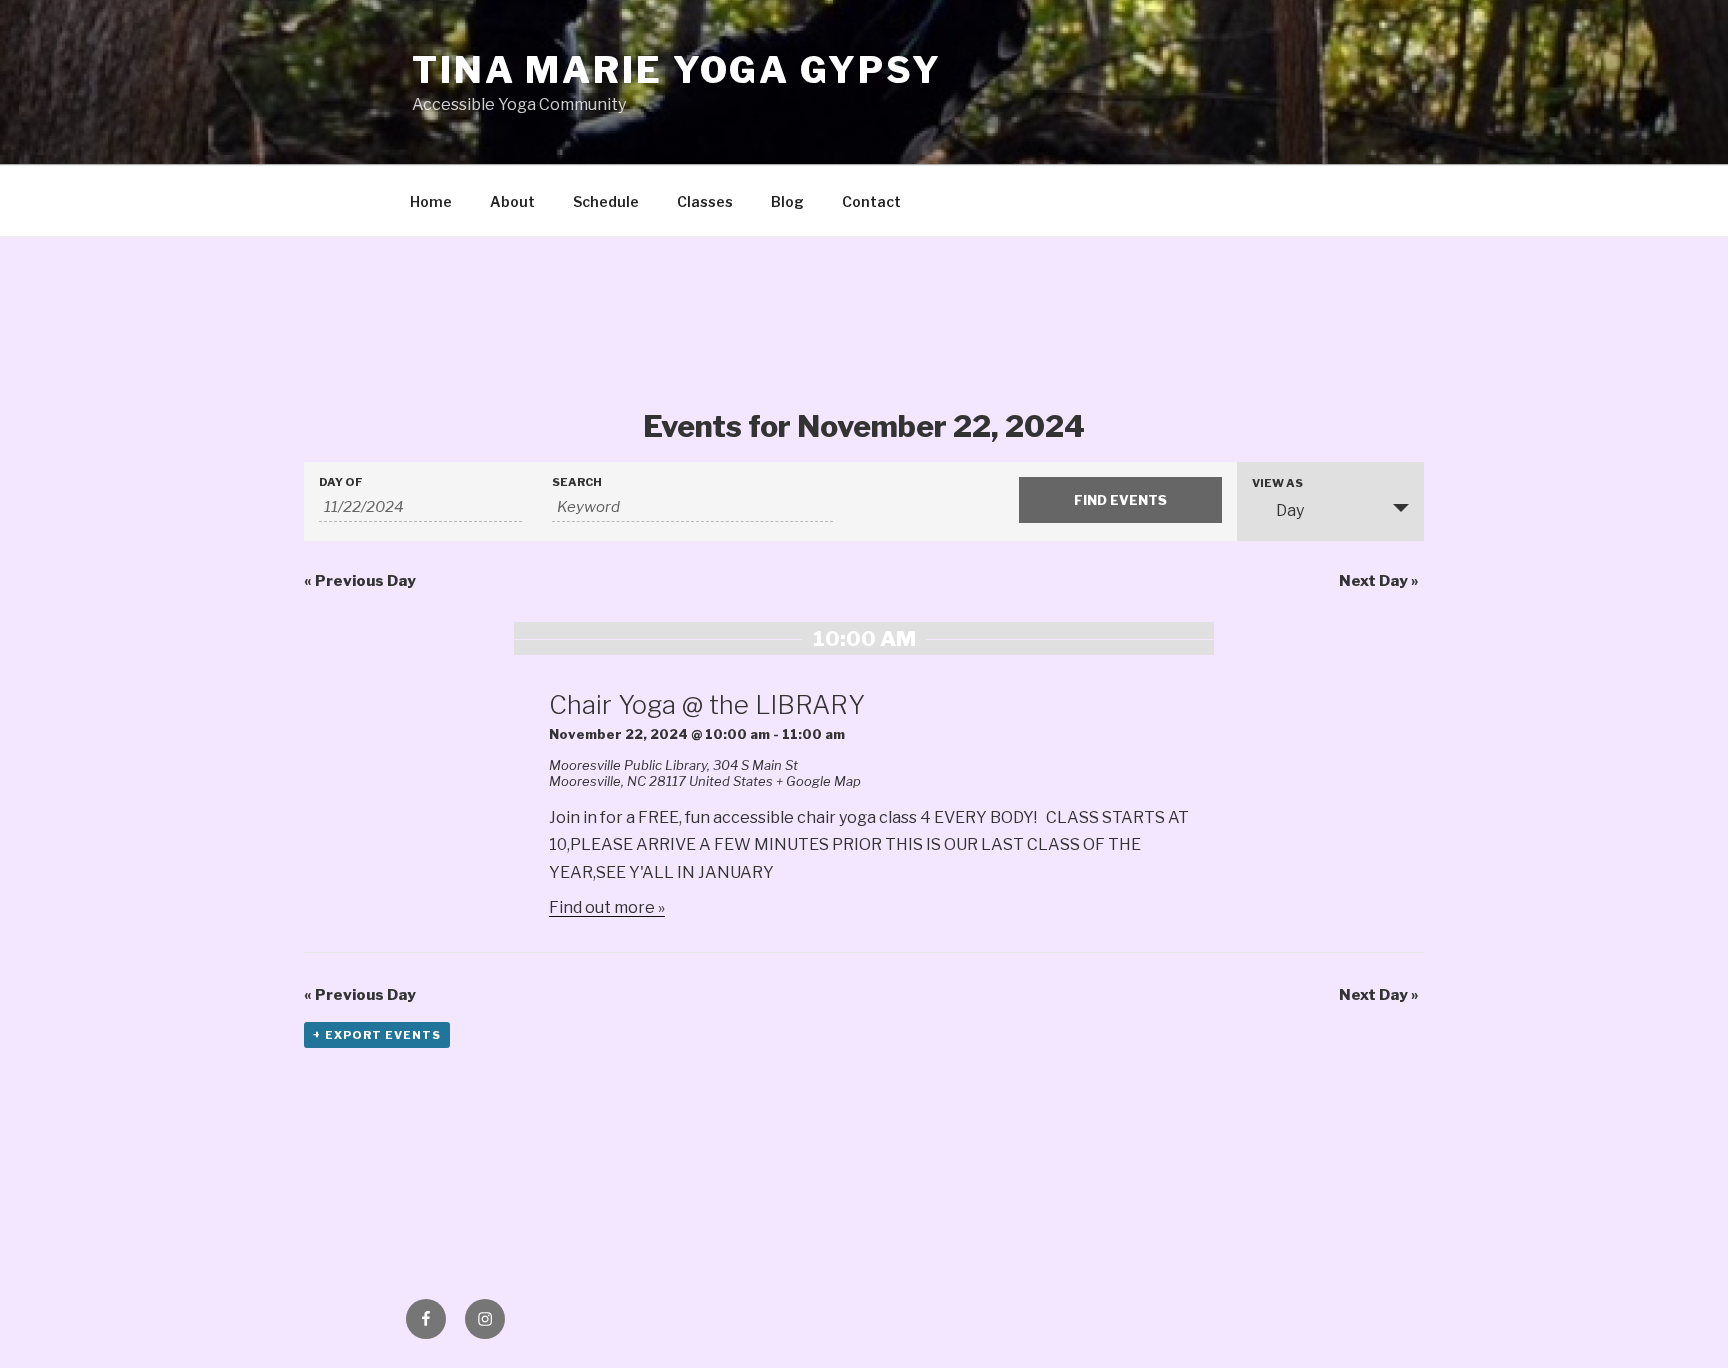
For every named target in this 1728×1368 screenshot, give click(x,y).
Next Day (1379, 581)
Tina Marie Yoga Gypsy (676, 70)
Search (577, 482)
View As (1277, 483)
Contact (871, 201)
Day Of (341, 482)
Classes (705, 201)
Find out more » (607, 907)
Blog (787, 201)
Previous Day (360, 581)
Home (431, 201)
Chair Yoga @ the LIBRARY (707, 704)
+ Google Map (818, 781)
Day (1290, 510)
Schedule (606, 201)
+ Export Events (377, 1035)
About (512, 201)
